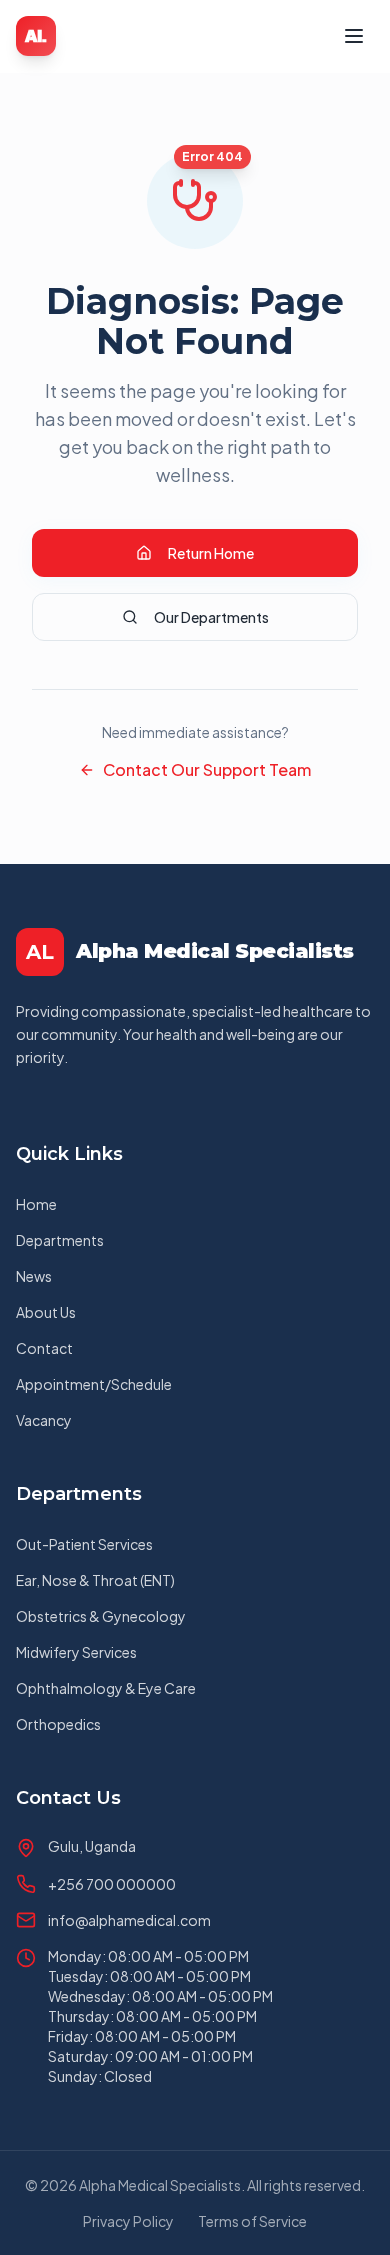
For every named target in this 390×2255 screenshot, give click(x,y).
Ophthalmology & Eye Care (106, 1688)
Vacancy (44, 1420)
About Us (46, 1312)
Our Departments (211, 617)
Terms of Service (252, 2221)
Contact (44, 1348)
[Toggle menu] (354, 36)
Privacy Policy (128, 2221)
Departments (60, 1240)
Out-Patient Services (84, 1544)
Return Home (211, 553)
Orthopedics (58, 1724)
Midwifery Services (76, 1652)
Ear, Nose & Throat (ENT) (95, 1580)
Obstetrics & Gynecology (101, 1616)
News (34, 1276)
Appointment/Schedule (94, 1384)
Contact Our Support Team (207, 769)
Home (36, 1204)
